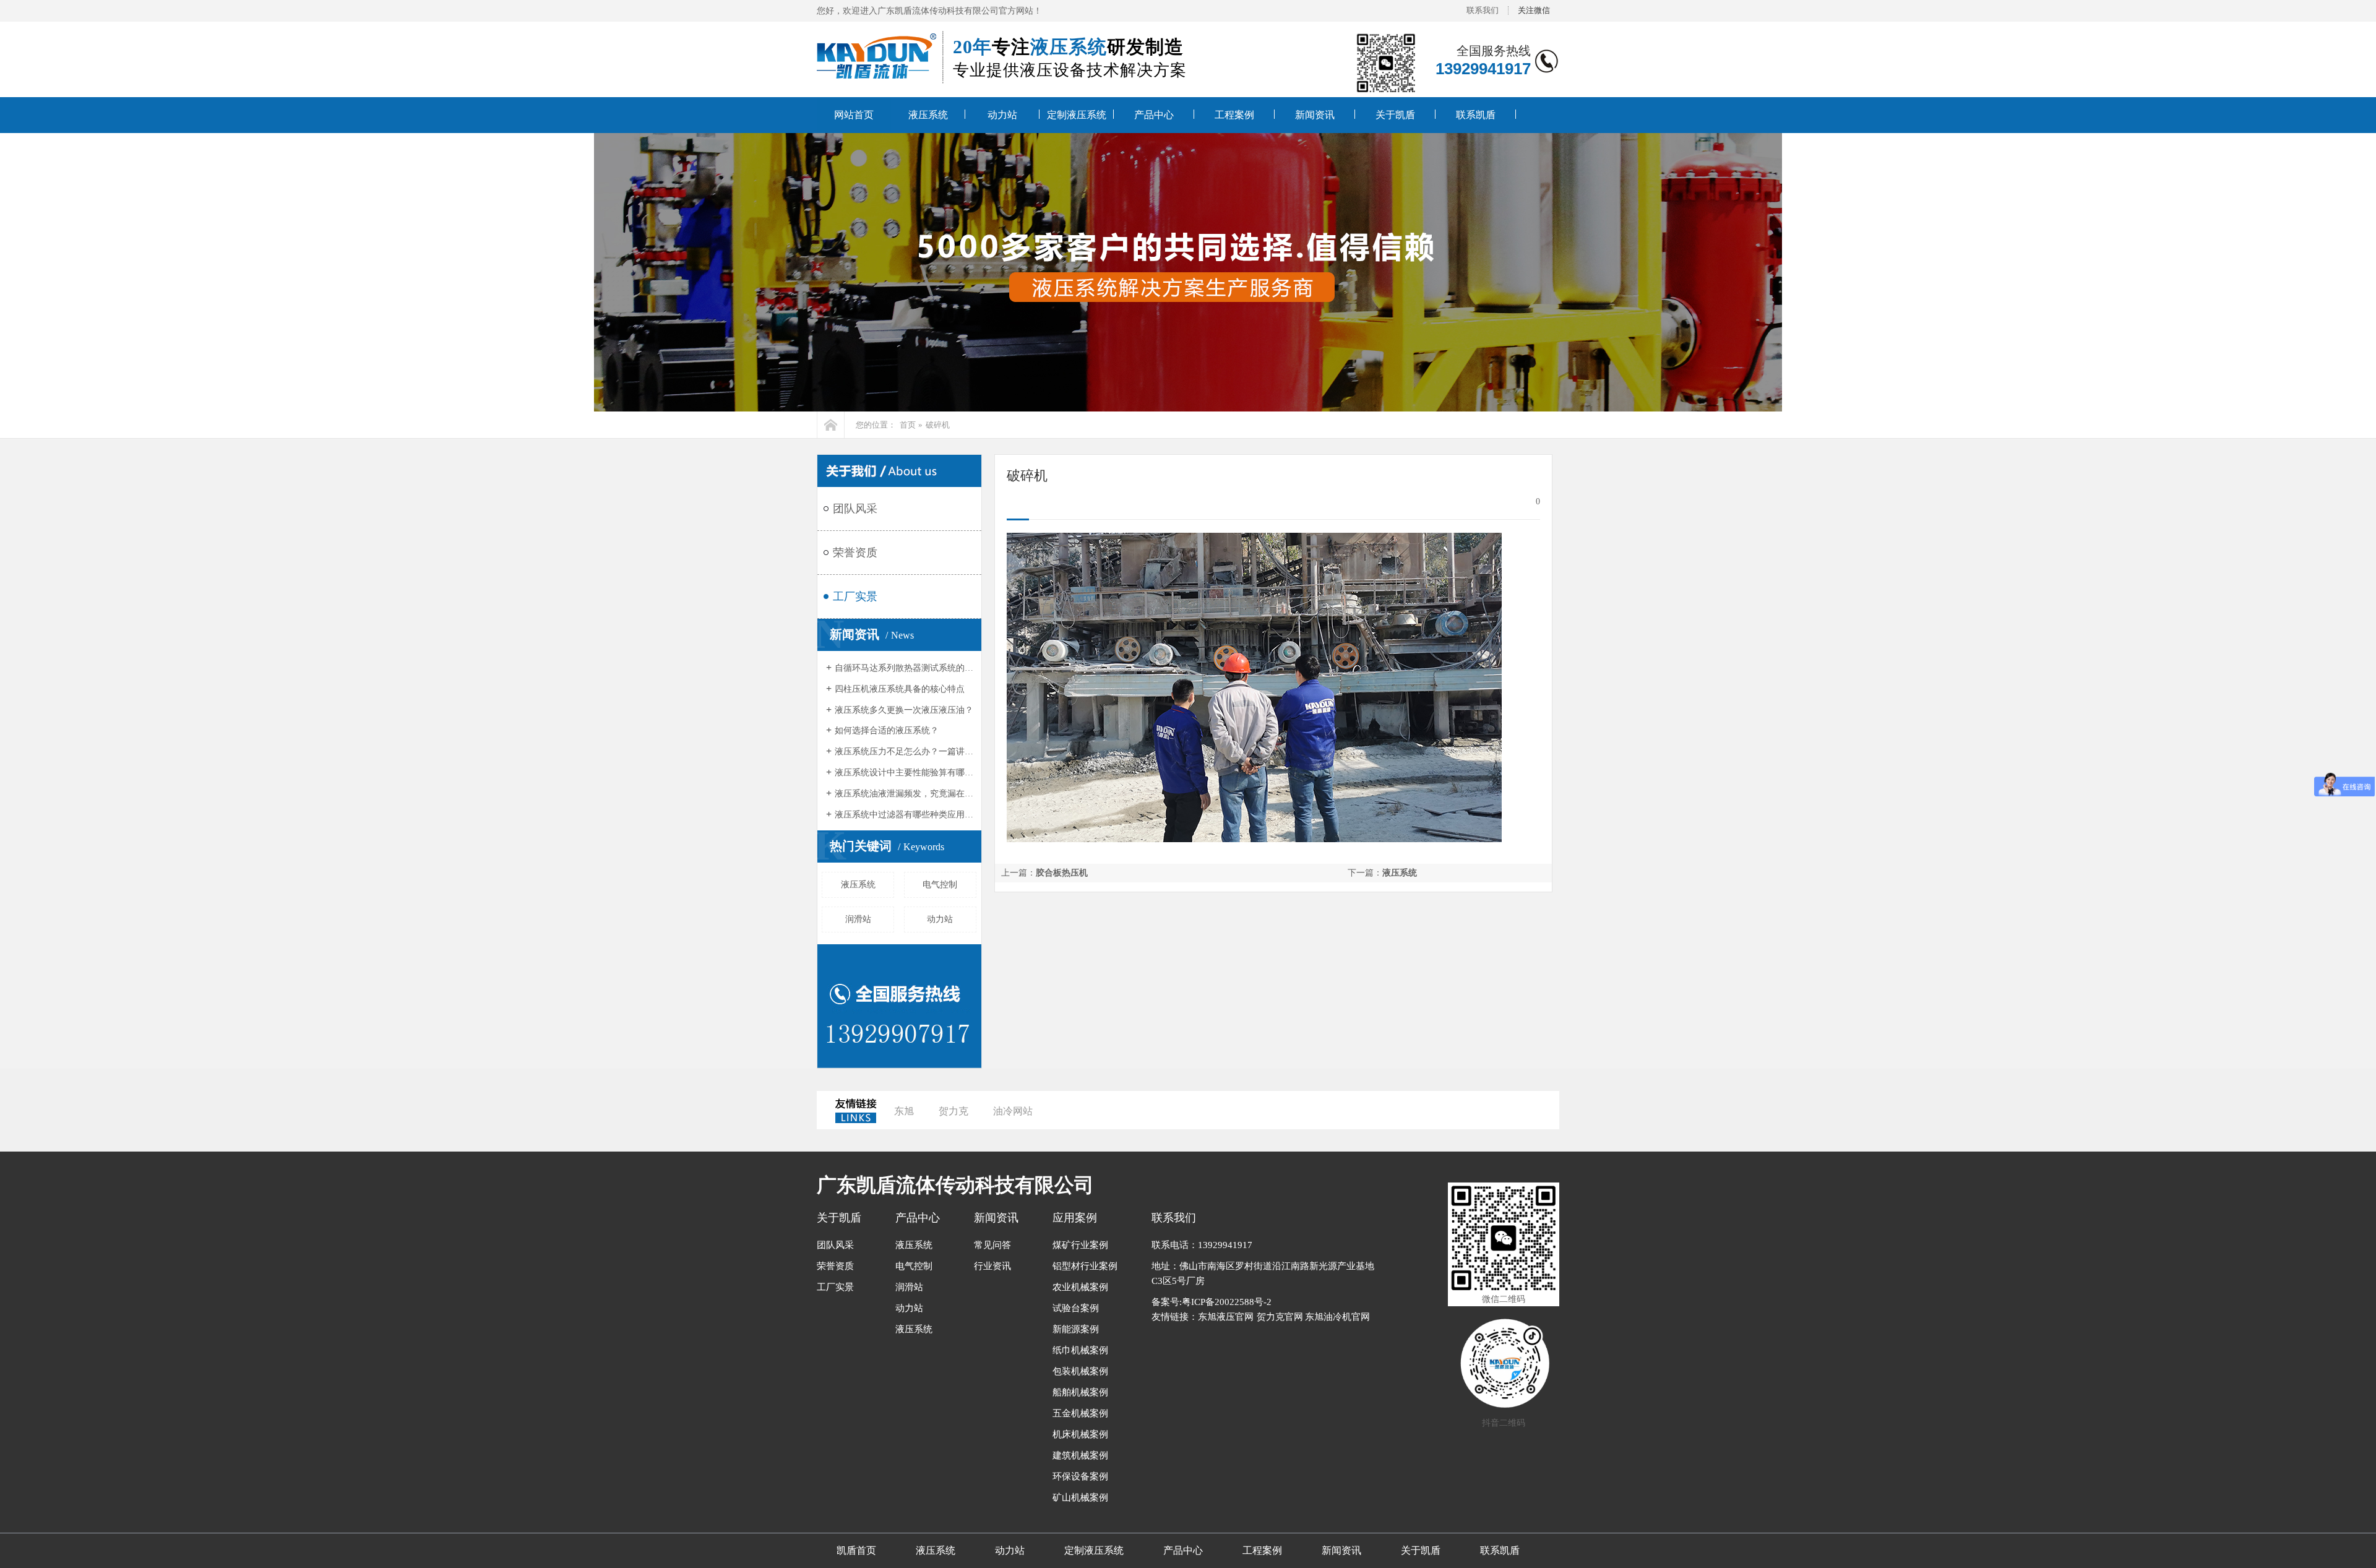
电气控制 (940, 885)
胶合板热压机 (1062, 873)
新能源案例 (1076, 1329)
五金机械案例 (1080, 1413)
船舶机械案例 (1080, 1392)
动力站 (1002, 115)
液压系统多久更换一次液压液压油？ (904, 710)
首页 (908, 425)
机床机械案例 (1080, 1434)
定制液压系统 (1077, 115)
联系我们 (1483, 10)
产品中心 (1154, 115)
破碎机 (938, 425)
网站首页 (854, 115)
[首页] (831, 425)
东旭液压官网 (1226, 1317)
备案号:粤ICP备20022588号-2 (1212, 1302)
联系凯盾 (1476, 115)
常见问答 (992, 1245)
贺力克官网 (1280, 1317)
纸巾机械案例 (1080, 1350)
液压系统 (928, 115)
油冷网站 (1013, 1111)
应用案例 (1075, 1218)
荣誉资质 (855, 553)
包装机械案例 (1080, 1371)
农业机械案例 (1080, 1287)
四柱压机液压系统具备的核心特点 (900, 689)
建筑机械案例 (1080, 1455)
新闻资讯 (1315, 115)
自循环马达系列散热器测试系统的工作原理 (905, 668)
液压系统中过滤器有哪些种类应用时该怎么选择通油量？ (905, 815)
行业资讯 (992, 1266)
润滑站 (858, 919)
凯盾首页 (856, 1550)
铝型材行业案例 (1085, 1266)
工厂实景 (855, 597)
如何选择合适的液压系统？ (887, 730)
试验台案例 (1076, 1308)
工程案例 (1234, 115)
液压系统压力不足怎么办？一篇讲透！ (905, 752)
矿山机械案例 (1080, 1497)
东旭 (904, 1111)
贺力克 (953, 1111)
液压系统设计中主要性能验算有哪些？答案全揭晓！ (905, 773)
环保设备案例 (1080, 1476)
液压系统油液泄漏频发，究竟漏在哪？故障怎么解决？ (905, 794)
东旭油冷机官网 (1337, 1317)
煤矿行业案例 (1080, 1245)
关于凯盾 (1395, 115)
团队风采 (855, 509)
